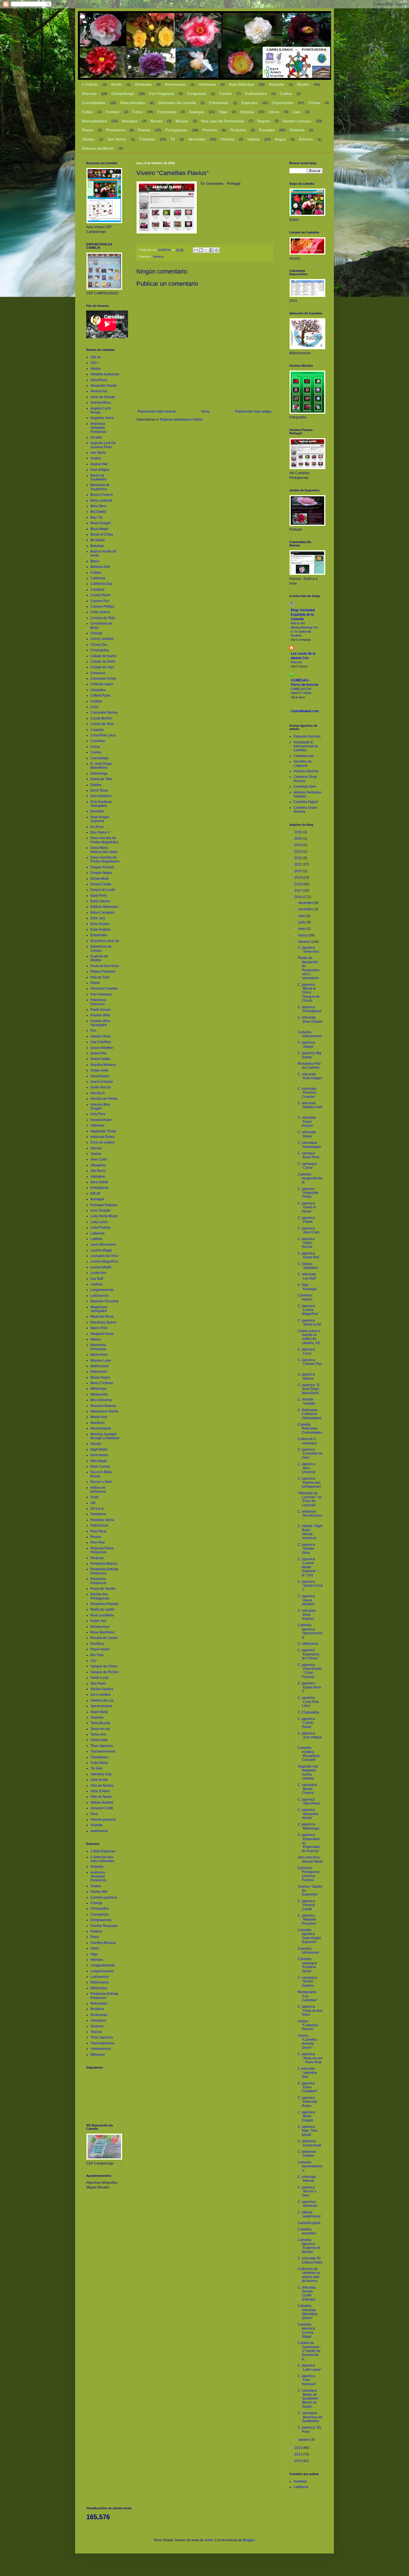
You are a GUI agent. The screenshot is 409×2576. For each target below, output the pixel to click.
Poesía (144, 130)
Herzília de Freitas (104, 1099)
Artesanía (207, 84)
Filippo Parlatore (103, 972)
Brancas (89, 93)
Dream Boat (99, 879)
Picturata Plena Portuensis (102, 1550)
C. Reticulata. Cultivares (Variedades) (310, 1414)
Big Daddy (98, 512)
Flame (95, 983)
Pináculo (97, 1558)
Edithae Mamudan (104, 907)
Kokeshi (296, 662)
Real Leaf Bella (102, 1615)
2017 (299, 891)
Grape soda (99, 1070)
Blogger (249, 2540)
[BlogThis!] (201, 250)
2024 (299, 845)
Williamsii (98, 2055)
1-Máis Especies (103, 1851)
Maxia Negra (100, 1377)
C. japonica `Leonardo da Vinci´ (310, 1454)
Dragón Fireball (102, 867)
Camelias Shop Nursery (305, 779)
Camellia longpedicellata (310, 1178)
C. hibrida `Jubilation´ (308, 1266)
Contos (226, 93)
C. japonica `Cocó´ (306, 1351)
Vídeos (253, 139)
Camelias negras (305, 1297)
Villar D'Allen (100, 1791)
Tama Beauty (100, 1723)
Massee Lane (101, 1360)
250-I (94, 363)
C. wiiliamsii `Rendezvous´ (310, 1516)
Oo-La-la (97, 1508)
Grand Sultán (100, 1059)
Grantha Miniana (103, 1065)
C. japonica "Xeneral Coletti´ (306, 1905)
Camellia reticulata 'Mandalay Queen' (308, 2312)
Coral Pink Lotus (103, 735)
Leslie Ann (98, 1273)
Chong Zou (99, 645)
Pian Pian (98, 1542)
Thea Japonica (102, 1746)
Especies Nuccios (307, 736)
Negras (263, 121)
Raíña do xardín (103, 1609)
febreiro (305, 942)
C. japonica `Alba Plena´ (309, 1801)
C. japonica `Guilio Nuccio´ (306, 1243)
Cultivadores (256, 93)
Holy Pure (98, 1114)
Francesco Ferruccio (98, 1002)
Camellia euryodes (307, 2231)
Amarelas (143, 84)
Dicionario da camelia (177, 103)
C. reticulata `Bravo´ (307, 1134)
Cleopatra (98, 690)
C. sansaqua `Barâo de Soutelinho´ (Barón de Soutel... (309, 2398)
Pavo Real (98, 1531)
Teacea (96, 2032)
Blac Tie (97, 517)
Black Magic (100, 529)
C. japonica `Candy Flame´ (306, 1723)
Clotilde (96, 701)
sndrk (209, 2540)
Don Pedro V (100, 832)
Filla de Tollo (100, 977)
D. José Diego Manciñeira (101, 766)
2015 (299, 2448)
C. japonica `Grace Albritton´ (307, 1600)
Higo (223, 112)
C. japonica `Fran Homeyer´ (307, 2380)
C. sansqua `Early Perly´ (309, 1155)
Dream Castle (101, 884)
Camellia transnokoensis (310, 2166)
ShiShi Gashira (102, 1689)
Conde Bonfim (101, 718)
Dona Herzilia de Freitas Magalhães (104, 840)
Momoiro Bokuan (103, 1406)
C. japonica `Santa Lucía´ (310, 1322)
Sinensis (97, 2026)
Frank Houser (101, 1010)
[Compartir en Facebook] (211, 250)
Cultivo (286, 93)
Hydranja (97, 1125)
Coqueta (97, 730)
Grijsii (95, 1948)
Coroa (95, 747)
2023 (299, 852)
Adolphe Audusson (105, 374)
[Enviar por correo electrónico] (196, 250)
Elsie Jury (98, 918)
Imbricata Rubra (103, 1137)
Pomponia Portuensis (98, 1581)
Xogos (280, 139)
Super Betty (99, 1712)
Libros (274, 112)
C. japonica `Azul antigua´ (310, 1737)
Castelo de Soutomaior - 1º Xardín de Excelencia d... (310, 2351)
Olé (93, 1503)
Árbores (306, 139)
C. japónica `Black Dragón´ (306, 2116)
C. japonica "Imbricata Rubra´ (307, 2102)
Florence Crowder (104, 989)
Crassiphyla (99, 758)
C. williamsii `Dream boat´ (310, 2143)
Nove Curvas (100, 1466)
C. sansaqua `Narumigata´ (310, 1145)
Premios (210, 130)
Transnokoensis (103, 2043)
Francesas (167, 112)
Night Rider (99, 1450)
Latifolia (96, 1239)
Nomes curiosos (297, 121)
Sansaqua (98, 2020)
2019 (299, 877)
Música (182, 121)
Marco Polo (99, 1328)
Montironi (98, 1423)
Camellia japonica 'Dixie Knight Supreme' (309, 1936)
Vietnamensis (101, 2049)
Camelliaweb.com (305, 711)
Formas (113, 112)
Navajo (96, 1444)
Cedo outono (100, 612)
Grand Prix (98, 1053)
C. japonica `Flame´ (306, 1220)
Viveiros (227, 139)
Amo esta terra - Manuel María (310, 1859)
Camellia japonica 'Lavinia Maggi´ (306, 2330)
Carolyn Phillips (102, 607)
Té (173, 139)
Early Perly (99, 896)
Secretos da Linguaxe (303, 763)
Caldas (96, 573)
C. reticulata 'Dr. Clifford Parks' (310, 2260)
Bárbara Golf (100, 567)
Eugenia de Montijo (99, 958)
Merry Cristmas (102, 1383)
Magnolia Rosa (102, 1317)
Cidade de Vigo (102, 667)
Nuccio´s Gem (101, 1482)
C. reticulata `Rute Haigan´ (310, 1078)
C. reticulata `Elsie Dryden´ (310, 1021)
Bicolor (303, 84)
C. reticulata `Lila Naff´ (307, 1276)
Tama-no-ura (100, 1729)
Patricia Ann (99, 1525)
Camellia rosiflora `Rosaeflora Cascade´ (309, 1754)
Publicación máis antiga (253, 411)
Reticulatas (99, 2003)
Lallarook (98, 1233)
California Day (101, 584)
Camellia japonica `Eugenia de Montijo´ (309, 2246)
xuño (302, 922)
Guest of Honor (102, 1082)
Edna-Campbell (102, 913)
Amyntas (97, 1867)
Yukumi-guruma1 (103, 1820)
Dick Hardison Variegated (101, 804)
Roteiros (297, 130)
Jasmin (96, 1154)
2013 (299, 2461)
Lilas (296, 112)
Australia (276, 84)
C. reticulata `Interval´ (307, 2179)
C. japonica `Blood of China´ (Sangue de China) (309, 993)
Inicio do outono (103, 1142)
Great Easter (100, 1076)
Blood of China (102, 534)
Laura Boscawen (103, 1244)
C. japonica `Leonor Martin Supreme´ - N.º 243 (308, 1567)
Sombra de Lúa (102, 1700)
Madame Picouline (105, 1301)
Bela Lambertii (101, 501)
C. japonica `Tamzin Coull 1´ (310, 1586)
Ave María (98, 453)
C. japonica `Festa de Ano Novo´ (310, 2011)
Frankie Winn (100, 1015)
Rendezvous (100, 1627)
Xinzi (94, 1814)
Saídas (88, 139)
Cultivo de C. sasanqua (307, 1441)
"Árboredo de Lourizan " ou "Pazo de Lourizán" (310, 1499)
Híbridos (97, 1960)
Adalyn (96, 369)
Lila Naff (97, 1279)
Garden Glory (101, 1036)
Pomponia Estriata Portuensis (104, 1571)
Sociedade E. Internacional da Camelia (306, 746)
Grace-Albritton (102, 1048)
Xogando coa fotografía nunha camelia (308, 1772)
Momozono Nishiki (104, 1411)
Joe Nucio (98, 1171)
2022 (299, 858)
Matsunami (99, 1372)
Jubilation (98, 1177)
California (98, 578)
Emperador (99, 935)
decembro (306, 903)
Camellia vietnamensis (310, 1034)
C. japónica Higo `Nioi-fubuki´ (308, 2131)
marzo (303, 935)
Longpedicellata (103, 1965)
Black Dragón (101, 523)
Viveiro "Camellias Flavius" (308, 2025)
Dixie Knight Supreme (100, 819)
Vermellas (197, 139)
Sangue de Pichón (104, 1672)
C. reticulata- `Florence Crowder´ (307, 1093)
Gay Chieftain (101, 1042)
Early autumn (100, 901)
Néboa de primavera (98, 1490)
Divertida (97, 811)
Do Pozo (97, 827)
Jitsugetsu (98, 1165)
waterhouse (99, 1831)
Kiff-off (95, 1194)
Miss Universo (101, 1400)
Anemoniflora (101, 403)
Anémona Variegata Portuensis (98, 428)
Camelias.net (304, 756)
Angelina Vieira (102, 418)
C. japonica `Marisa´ (306, 1376)
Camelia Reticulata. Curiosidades (310, 1428)
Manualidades (94, 121)
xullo (302, 916)
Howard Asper (101, 1120)
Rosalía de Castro (104, 1638)
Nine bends (99, 1455)
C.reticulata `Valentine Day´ (307, 2073)
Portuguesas (176, 130)
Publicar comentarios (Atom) (181, 420)
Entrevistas (219, 103)
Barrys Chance (102, 495)
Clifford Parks (101, 696)
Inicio (205, 411)
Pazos (88, 130)
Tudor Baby (99, 1763)
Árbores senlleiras (98, 148)
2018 (299, 884)
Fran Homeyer (101, 994)
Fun (93, 1031)
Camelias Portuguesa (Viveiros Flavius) (309, 1874)
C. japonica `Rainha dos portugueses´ (310, 1482)
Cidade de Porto (103, 662)
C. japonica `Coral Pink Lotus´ (308, 1702)
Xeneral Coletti (102, 1808)
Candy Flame (101, 595)
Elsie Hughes (101, 930)
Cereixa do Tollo (103, 618)
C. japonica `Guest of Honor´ (307, 1207)
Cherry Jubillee (102, 639)
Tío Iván (96, 1768)
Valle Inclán (99, 1780)
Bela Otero (98, 506)
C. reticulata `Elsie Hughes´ (307, 1615)
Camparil (97, 590)
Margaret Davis (102, 1334)
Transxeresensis (103, 1751)
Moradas (130, 121)
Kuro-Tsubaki (100, 1211)
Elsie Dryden (100, 924)
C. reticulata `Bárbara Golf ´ (310, 1107)
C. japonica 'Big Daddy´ (310, 1055)
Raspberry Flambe (104, 1604)
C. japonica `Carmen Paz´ (310, 1364)
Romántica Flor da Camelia (309, 1066)
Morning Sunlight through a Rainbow (105, 1436)
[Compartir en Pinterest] (217, 250)
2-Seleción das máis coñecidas (102, 1859)
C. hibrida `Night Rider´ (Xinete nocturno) (310, 1532)
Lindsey (96, 1284)
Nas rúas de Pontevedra (223, 121)
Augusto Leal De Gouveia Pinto (103, 445)
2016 (299, 897)
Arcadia (96, 437)
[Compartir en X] (206, 250)
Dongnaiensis (101, 1920)
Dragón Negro (101, 873)
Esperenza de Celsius (101, 948)
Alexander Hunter (104, 386)
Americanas (175, 84)
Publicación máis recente (157, 411)
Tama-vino (98, 1734)
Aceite (116, 84)
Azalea (96, 458)
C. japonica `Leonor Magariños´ (308, 1310)
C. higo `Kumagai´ (308, 1287)
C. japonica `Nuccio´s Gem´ (307, 2191)
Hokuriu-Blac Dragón (100, 1106)
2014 (299, 2454)
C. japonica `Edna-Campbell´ (308, 2087)
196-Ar (96, 357)
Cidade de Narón (104, 656)
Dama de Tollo (101, 779)
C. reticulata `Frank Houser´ (307, 1122)
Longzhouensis (102, 1290)
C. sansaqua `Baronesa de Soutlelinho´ (310, 2417)
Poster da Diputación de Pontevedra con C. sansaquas (309, 968)
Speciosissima (101, 1706)
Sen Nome (117, 139)
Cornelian (98, 741)
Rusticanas (99, 2015)
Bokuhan (97, 546)
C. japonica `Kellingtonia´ (310, 1009)
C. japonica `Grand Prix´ (309, 1255)
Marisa (96, 1339)
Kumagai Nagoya (104, 1205)
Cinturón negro (102, 684)
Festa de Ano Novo (105, 966)
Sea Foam (98, 1683)
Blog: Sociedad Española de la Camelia (303, 615)
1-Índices (90, 84)
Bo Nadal (98, 540)
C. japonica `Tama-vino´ (309, 950)
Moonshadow (101, 1428)
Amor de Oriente (103, 397)
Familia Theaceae (104, 1926)
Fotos (137, 112)
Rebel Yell (98, 1621)
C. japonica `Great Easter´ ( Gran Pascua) (310, 1671)
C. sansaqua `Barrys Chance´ (307, 1789)
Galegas (197, 112)
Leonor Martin (101, 1267)
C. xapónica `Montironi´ (308, 2204)
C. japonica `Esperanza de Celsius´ (309, 1654)
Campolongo (123, 93)
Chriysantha (100, 650)
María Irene (99, 1355)
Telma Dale (99, 1740)
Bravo (95, 561)
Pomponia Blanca (104, 1564)
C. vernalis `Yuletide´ (307, 1401)
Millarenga (98, 1389)
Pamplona (98, 1514)
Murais (157, 121)
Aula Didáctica (241, 84)
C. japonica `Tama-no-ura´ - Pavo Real (310, 2058)
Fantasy (96, 1931)
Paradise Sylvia (102, 1520)
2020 (299, 871)
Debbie (96, 785)
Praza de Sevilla (103, 1589)
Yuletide (97, 1825)
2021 (299, 864)
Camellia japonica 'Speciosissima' (310, 1631)
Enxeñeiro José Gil (105, 941)
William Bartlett (102, 1803)
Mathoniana (99, 1366)
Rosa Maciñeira (102, 1632)
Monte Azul (99, 1417)
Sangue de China (104, 1666)
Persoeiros (115, 130)
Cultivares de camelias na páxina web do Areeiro (309, 2275)
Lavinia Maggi (101, 1250)
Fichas (314, 103)
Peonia (96, 1537)
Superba (97, 1717)
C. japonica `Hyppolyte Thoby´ (308, 1193)
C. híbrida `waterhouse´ (310, 2214)
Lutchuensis (100, 1296)
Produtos (238, 130)
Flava (95, 1937)
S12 (93, 1661)
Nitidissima (99, 1988)
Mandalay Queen (104, 1322)
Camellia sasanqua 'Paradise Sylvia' (307, 1965)
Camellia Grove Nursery (305, 810)
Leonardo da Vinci (104, 1256)
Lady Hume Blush (104, 1216)
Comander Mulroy (104, 713)
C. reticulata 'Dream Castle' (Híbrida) (307, 2293)
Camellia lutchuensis (308, 1951)
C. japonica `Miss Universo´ (307, 1468)
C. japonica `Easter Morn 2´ (310, 1687)
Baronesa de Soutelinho (100, 487)
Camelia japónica (104, 1897)
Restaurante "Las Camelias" (308, 1996)
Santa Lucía (99, 1678)
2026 (299, 832)
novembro (306, 909)
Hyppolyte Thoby (103, 1131)
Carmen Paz (100, 601)
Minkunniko (99, 1394)
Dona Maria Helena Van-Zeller (104, 850)
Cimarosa (98, 673)
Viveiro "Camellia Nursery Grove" (307, 2042)
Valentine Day (101, 1774)
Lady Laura (99, 1222)
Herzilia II (98, 1093)
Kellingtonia (99, 1188)
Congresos (197, 93)
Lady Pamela (100, 1227)
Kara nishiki (99, 1182)
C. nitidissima (308, 1644)
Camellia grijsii (309, 2223)
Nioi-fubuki (99, 1461)
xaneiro (304, 2440)
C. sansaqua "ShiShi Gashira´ (307, 1982)
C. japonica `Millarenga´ (309, 1826)
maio (302, 929)
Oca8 (94, 1497)
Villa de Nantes (102, 1786)
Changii (96, 633)
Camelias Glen (305, 787)
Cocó (94, 707)
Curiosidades (94, 103)
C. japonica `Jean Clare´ (309, 1230)
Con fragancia (162, 93)
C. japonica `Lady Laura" (310, 2367)
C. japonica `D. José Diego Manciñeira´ (309, 1389)
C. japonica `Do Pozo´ (310, 2429)
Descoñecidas (133, 103)
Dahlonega (99, 773)
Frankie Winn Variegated (100, 1023)
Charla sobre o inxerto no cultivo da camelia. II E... (310, 1337)
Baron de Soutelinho (99, 477)
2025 (299, 839)
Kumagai (97, 1199)
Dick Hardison (101, 796)
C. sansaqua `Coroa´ (307, 1166)
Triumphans (99, 1757)
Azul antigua (100, 470)
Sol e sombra (100, 1695)
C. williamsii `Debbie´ (307, 2154)
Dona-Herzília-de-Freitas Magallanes (105, 859)
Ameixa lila (99, 391)
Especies (249, 103)
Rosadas (267, 130)
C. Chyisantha (308, 1712)
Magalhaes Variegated (99, 1309)
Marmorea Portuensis (98, 1347)
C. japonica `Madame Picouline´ (307, 1920)
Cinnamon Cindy (103, 679)
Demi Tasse (99, 790)
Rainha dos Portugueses (100, 1596)
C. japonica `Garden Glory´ (306, 1549)
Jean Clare (99, 1159)
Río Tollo (97, 1655)
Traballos (147, 139)
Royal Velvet (100, 1649)
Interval (96, 1148)
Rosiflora (97, 1644)
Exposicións (283, 103)
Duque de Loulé (103, 890)
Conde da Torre (102, 724)
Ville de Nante (101, 1797)
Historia (247, 112)
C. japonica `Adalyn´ (306, 1044)
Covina (96, 752)
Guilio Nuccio (101, 1087)
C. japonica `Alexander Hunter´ (308, 1814)
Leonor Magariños (104, 1261)
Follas (87, 112)
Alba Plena (99, 380)
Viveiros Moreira (306, 771)
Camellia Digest (306, 802)
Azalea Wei (99, 464)
